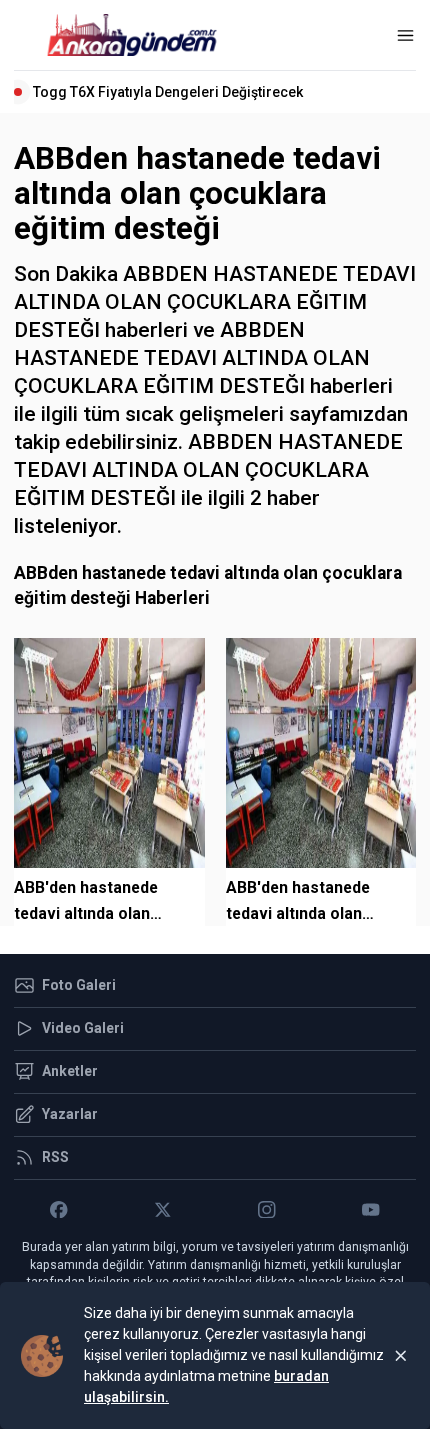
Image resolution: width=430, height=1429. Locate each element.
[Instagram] (267, 1210)
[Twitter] (163, 1210)
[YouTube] (371, 1210)
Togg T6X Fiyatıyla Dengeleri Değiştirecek (168, 92)
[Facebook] (59, 1210)
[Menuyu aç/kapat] (405, 35)
